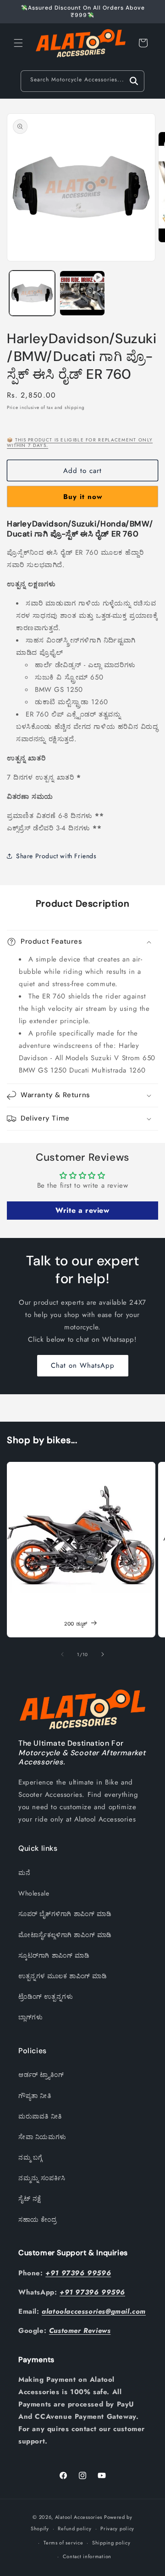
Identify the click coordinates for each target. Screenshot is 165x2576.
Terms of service (63, 2543)
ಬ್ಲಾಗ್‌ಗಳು (30, 2017)
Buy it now (83, 497)
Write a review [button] (82, 1210)
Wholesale (34, 1893)
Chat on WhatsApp (83, 1365)
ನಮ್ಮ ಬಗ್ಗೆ (30, 2157)
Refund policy (74, 2528)
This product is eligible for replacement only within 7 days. (80, 443)
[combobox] (82, 81)
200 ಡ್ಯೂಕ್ (76, 1624)
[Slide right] (103, 1654)
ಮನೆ (24, 1873)
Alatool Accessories (79, 2517)
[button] (18, 43)
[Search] (134, 81)
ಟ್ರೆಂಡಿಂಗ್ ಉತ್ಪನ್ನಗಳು (46, 1997)
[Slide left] (62, 1654)
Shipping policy (111, 2543)
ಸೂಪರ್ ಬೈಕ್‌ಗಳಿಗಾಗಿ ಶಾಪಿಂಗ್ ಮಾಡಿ (65, 1914)
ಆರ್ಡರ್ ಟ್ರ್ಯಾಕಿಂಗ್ (41, 2075)
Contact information (87, 2556)
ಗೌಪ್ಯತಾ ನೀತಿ (35, 2096)
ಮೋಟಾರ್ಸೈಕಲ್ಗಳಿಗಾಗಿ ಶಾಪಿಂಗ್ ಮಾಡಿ (65, 1935)
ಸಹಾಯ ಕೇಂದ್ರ (38, 2220)
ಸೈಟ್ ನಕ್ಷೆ (30, 2199)
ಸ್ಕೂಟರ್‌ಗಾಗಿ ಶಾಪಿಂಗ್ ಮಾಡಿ (54, 1955)
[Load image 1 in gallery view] (32, 293)
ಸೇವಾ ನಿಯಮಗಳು (42, 2137)
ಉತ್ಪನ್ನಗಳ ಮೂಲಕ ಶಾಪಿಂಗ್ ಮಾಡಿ (63, 1976)
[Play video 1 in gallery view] (82, 293)
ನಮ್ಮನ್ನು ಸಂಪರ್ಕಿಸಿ (42, 2178)
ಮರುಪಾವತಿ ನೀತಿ (40, 2116)
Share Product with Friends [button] (56, 856)
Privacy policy (117, 2528)
